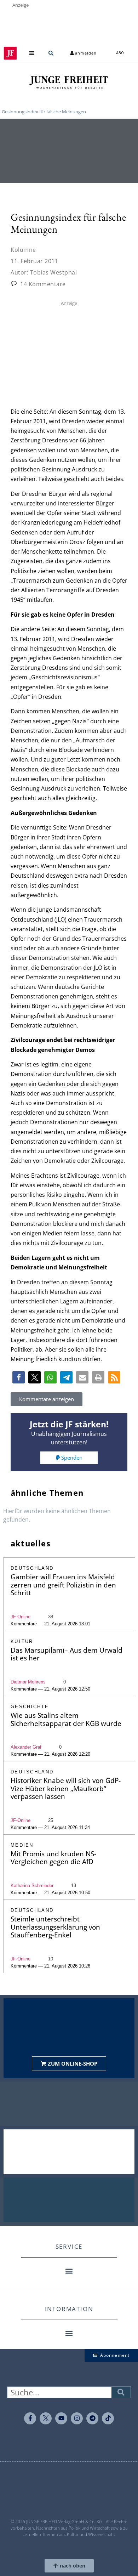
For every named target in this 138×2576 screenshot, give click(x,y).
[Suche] (121, 2392)
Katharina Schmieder (32, 1886)
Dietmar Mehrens (28, 1682)
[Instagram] (77, 2418)
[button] (32, 53)
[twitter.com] (46, 2418)
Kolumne (23, 250)
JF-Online (21, 1617)
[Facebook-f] (30, 2418)
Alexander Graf (26, 1747)
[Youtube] (61, 2418)
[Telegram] (92, 2418)
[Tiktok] (108, 2418)
